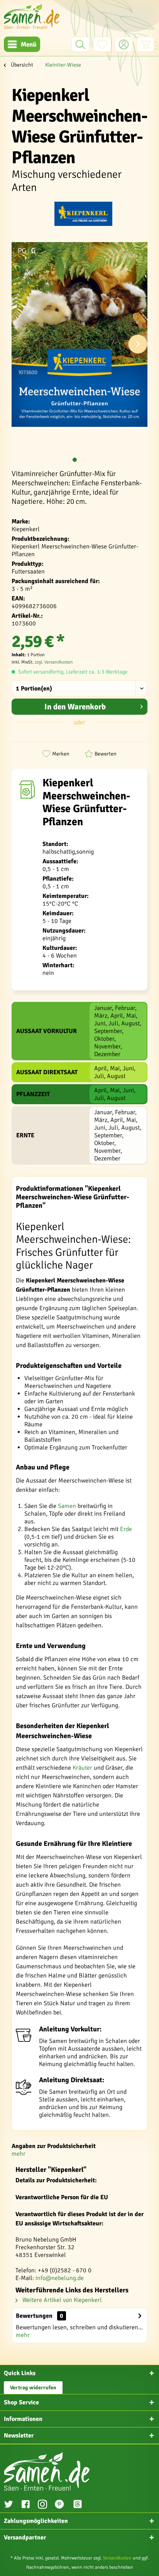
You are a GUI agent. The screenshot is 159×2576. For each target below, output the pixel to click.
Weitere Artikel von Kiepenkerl (61, 2300)
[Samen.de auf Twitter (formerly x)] (8, 2505)
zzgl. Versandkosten (54, 662)
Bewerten (106, 754)
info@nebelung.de (60, 2278)
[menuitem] (22, 44)
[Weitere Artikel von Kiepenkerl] (83, 215)
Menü (29, 44)
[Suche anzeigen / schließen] (80, 44)
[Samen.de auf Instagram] (42, 2505)
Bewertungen (34, 2316)
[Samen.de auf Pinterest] (59, 2505)
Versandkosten (117, 2558)
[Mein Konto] (124, 44)
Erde (126, 1529)
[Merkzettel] (102, 44)
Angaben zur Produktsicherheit (54, 2146)
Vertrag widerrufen (33, 2388)
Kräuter (82, 1768)
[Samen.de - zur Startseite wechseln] (32, 16)
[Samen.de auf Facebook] (25, 2505)
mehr (19, 2154)
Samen (67, 1506)
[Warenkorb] (145, 44)
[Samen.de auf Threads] (81, 2505)
